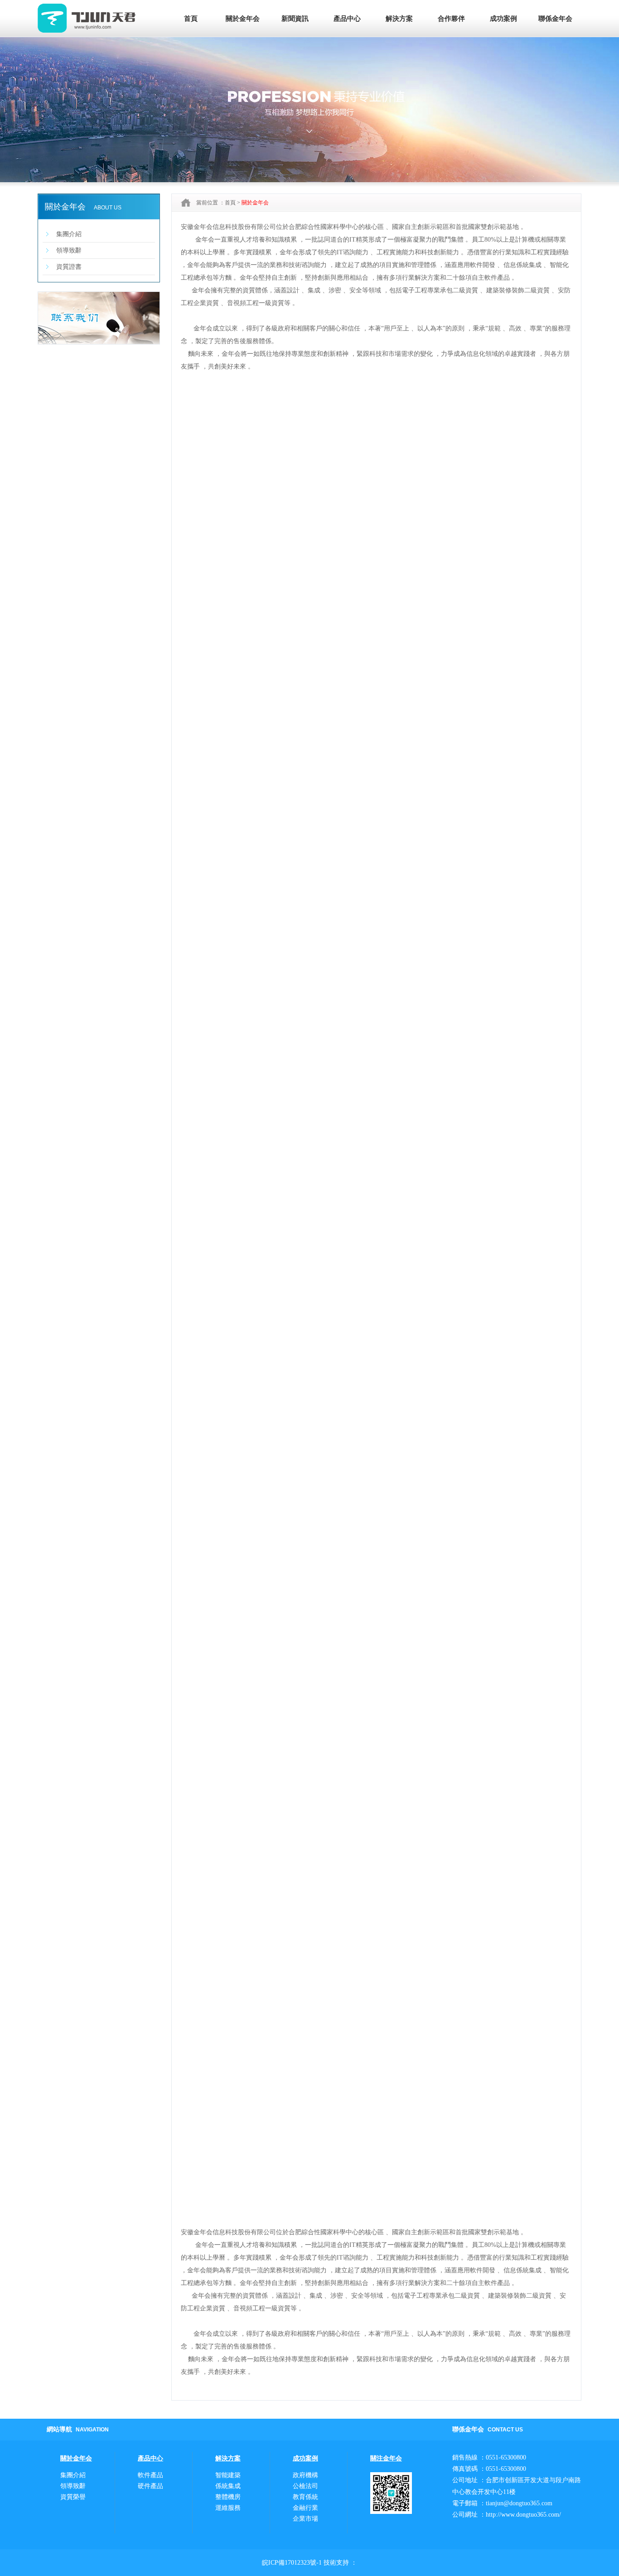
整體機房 (228, 2497)
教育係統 (305, 2497)
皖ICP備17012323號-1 (292, 2563)
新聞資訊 (295, 19)
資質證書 (69, 267)
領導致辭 (69, 250)
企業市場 (305, 2519)
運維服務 (228, 2508)
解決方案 (399, 19)
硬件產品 (150, 2486)
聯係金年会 (555, 19)
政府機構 (305, 2475)
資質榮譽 (73, 2497)
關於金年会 (243, 19)
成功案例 (503, 19)
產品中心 (347, 19)
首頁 (191, 19)
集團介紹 (69, 234)
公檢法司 (305, 2486)
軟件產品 (150, 2475)
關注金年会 (386, 2458)
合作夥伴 (451, 19)
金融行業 (305, 2508)
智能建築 (228, 2475)
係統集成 (228, 2486)
